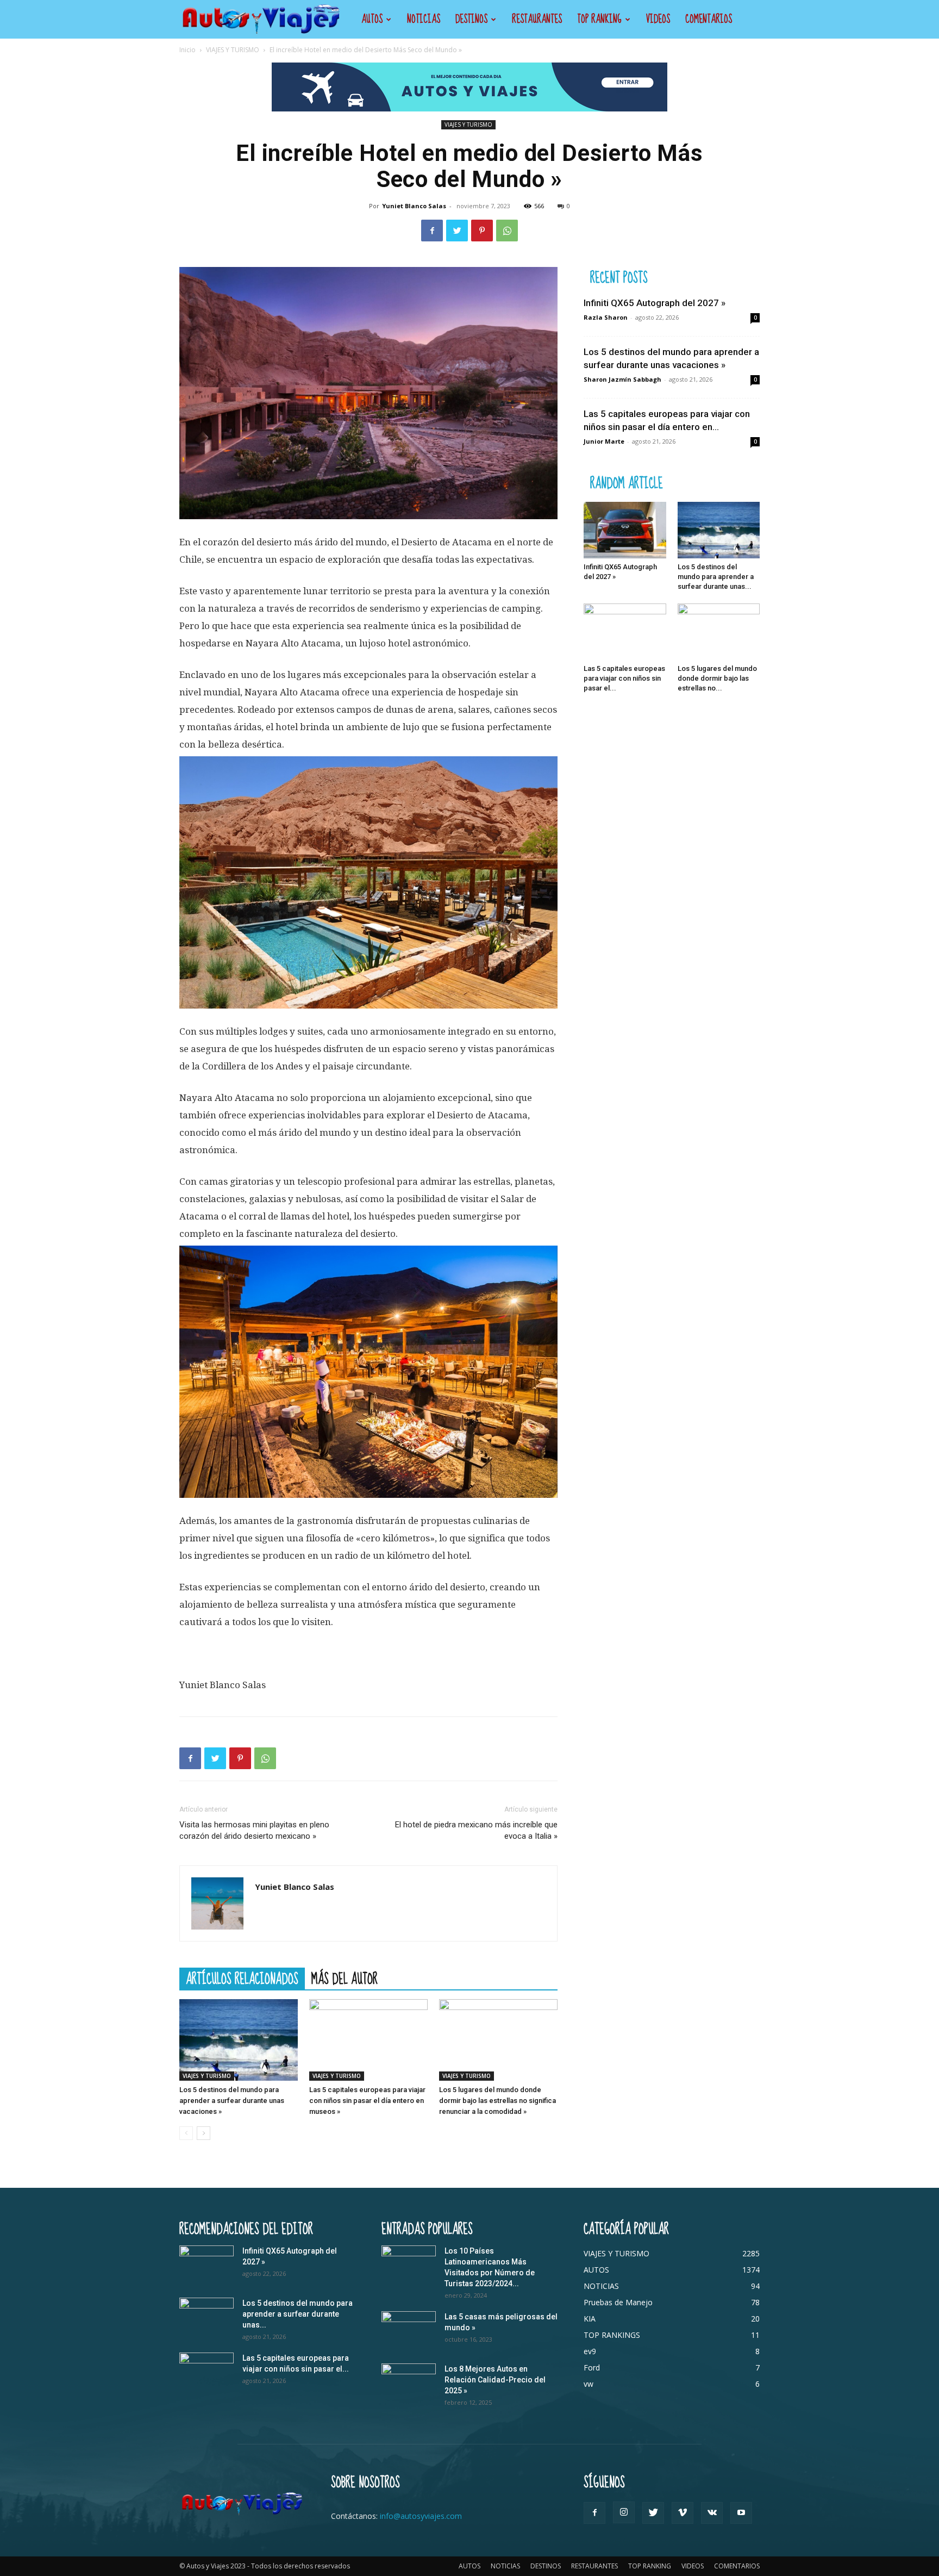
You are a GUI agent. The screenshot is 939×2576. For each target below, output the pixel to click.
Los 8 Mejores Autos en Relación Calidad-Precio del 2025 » (495, 2380)
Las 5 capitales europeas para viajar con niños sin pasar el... (624, 678)
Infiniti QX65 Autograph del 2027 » (655, 303)
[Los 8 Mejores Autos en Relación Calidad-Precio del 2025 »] (409, 2382)
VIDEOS (658, 19)
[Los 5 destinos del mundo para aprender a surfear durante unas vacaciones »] (239, 2040)
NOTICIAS (424, 19)
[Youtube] (741, 2513)
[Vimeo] (683, 2513)
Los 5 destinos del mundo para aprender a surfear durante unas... (716, 577)
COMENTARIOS (709, 19)
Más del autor (345, 1978)
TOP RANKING (599, 19)
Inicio (187, 50)
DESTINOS (471, 19)
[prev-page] (186, 2133)
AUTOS (372, 19)
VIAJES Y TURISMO (233, 50)
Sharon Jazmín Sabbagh (622, 379)
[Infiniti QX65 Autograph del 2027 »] (625, 530)
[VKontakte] (712, 2513)
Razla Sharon (606, 317)
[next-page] (204, 2133)
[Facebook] (432, 231)
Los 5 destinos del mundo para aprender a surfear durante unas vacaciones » (232, 2101)
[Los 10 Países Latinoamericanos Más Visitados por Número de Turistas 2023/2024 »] (409, 2264)
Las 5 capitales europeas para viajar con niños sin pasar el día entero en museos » (367, 2101)
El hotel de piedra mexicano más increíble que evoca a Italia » (476, 1830)
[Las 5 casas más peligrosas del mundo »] (409, 2330)
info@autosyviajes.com (421, 2516)
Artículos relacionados (242, 1978)
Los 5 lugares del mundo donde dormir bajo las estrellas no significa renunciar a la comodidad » (497, 2101)
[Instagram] (624, 2512)
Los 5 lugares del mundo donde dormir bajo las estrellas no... (717, 678)
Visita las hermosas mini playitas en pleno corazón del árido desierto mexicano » (254, 1830)
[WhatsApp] (507, 231)
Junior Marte (604, 441)
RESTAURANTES (537, 19)
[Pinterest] (482, 231)
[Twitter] (457, 231)
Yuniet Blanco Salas (414, 206)
